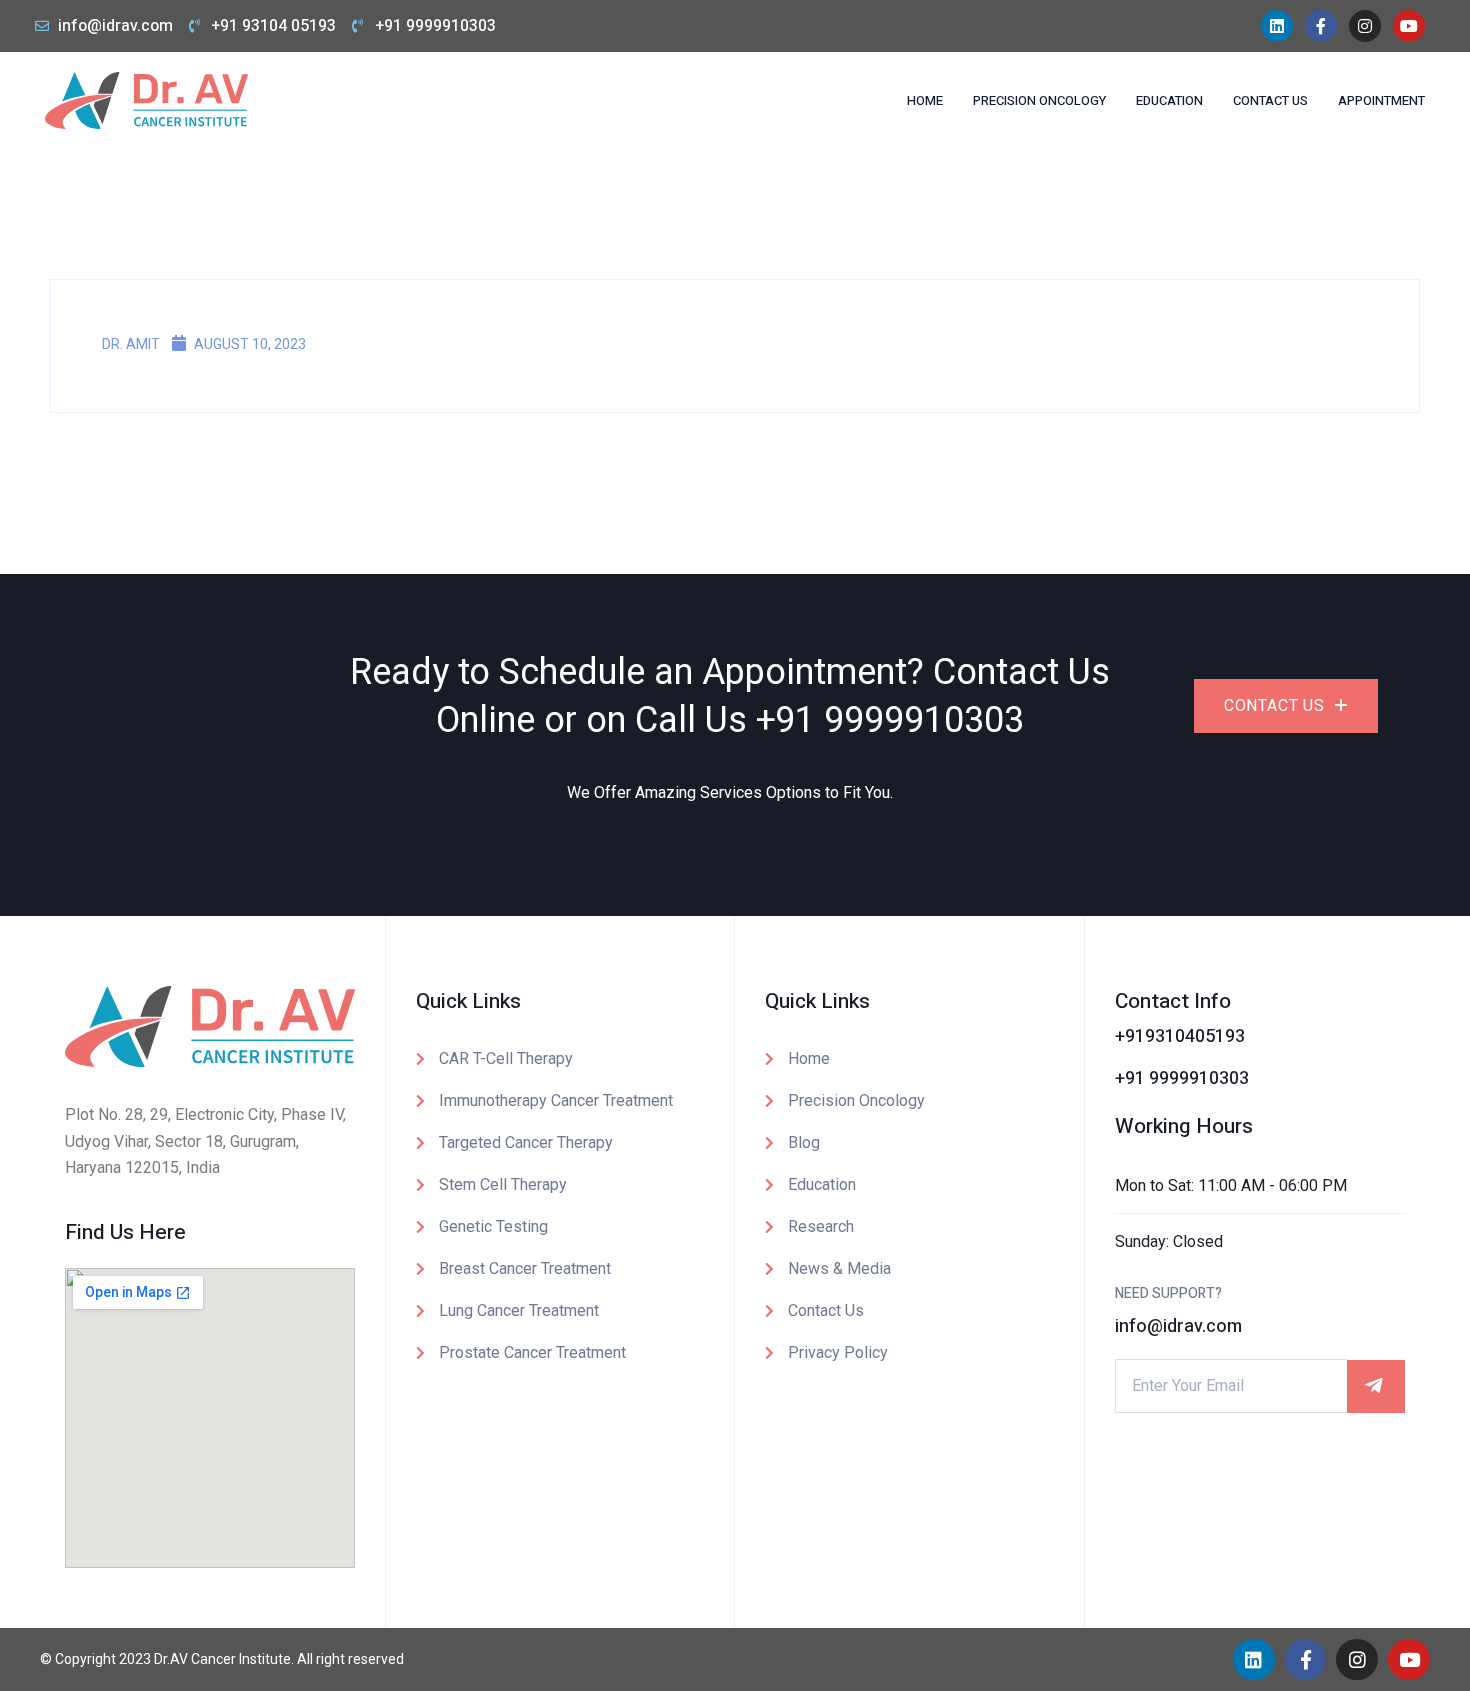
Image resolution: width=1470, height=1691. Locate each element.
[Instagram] (1365, 26)
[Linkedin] (1277, 26)
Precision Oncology (1039, 100)
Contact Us (1270, 100)
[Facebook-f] (1321, 26)
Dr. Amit (129, 344)
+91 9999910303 (890, 720)
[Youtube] (1409, 26)
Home (925, 100)
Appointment (1381, 100)
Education (1169, 100)
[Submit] (1376, 1386)
